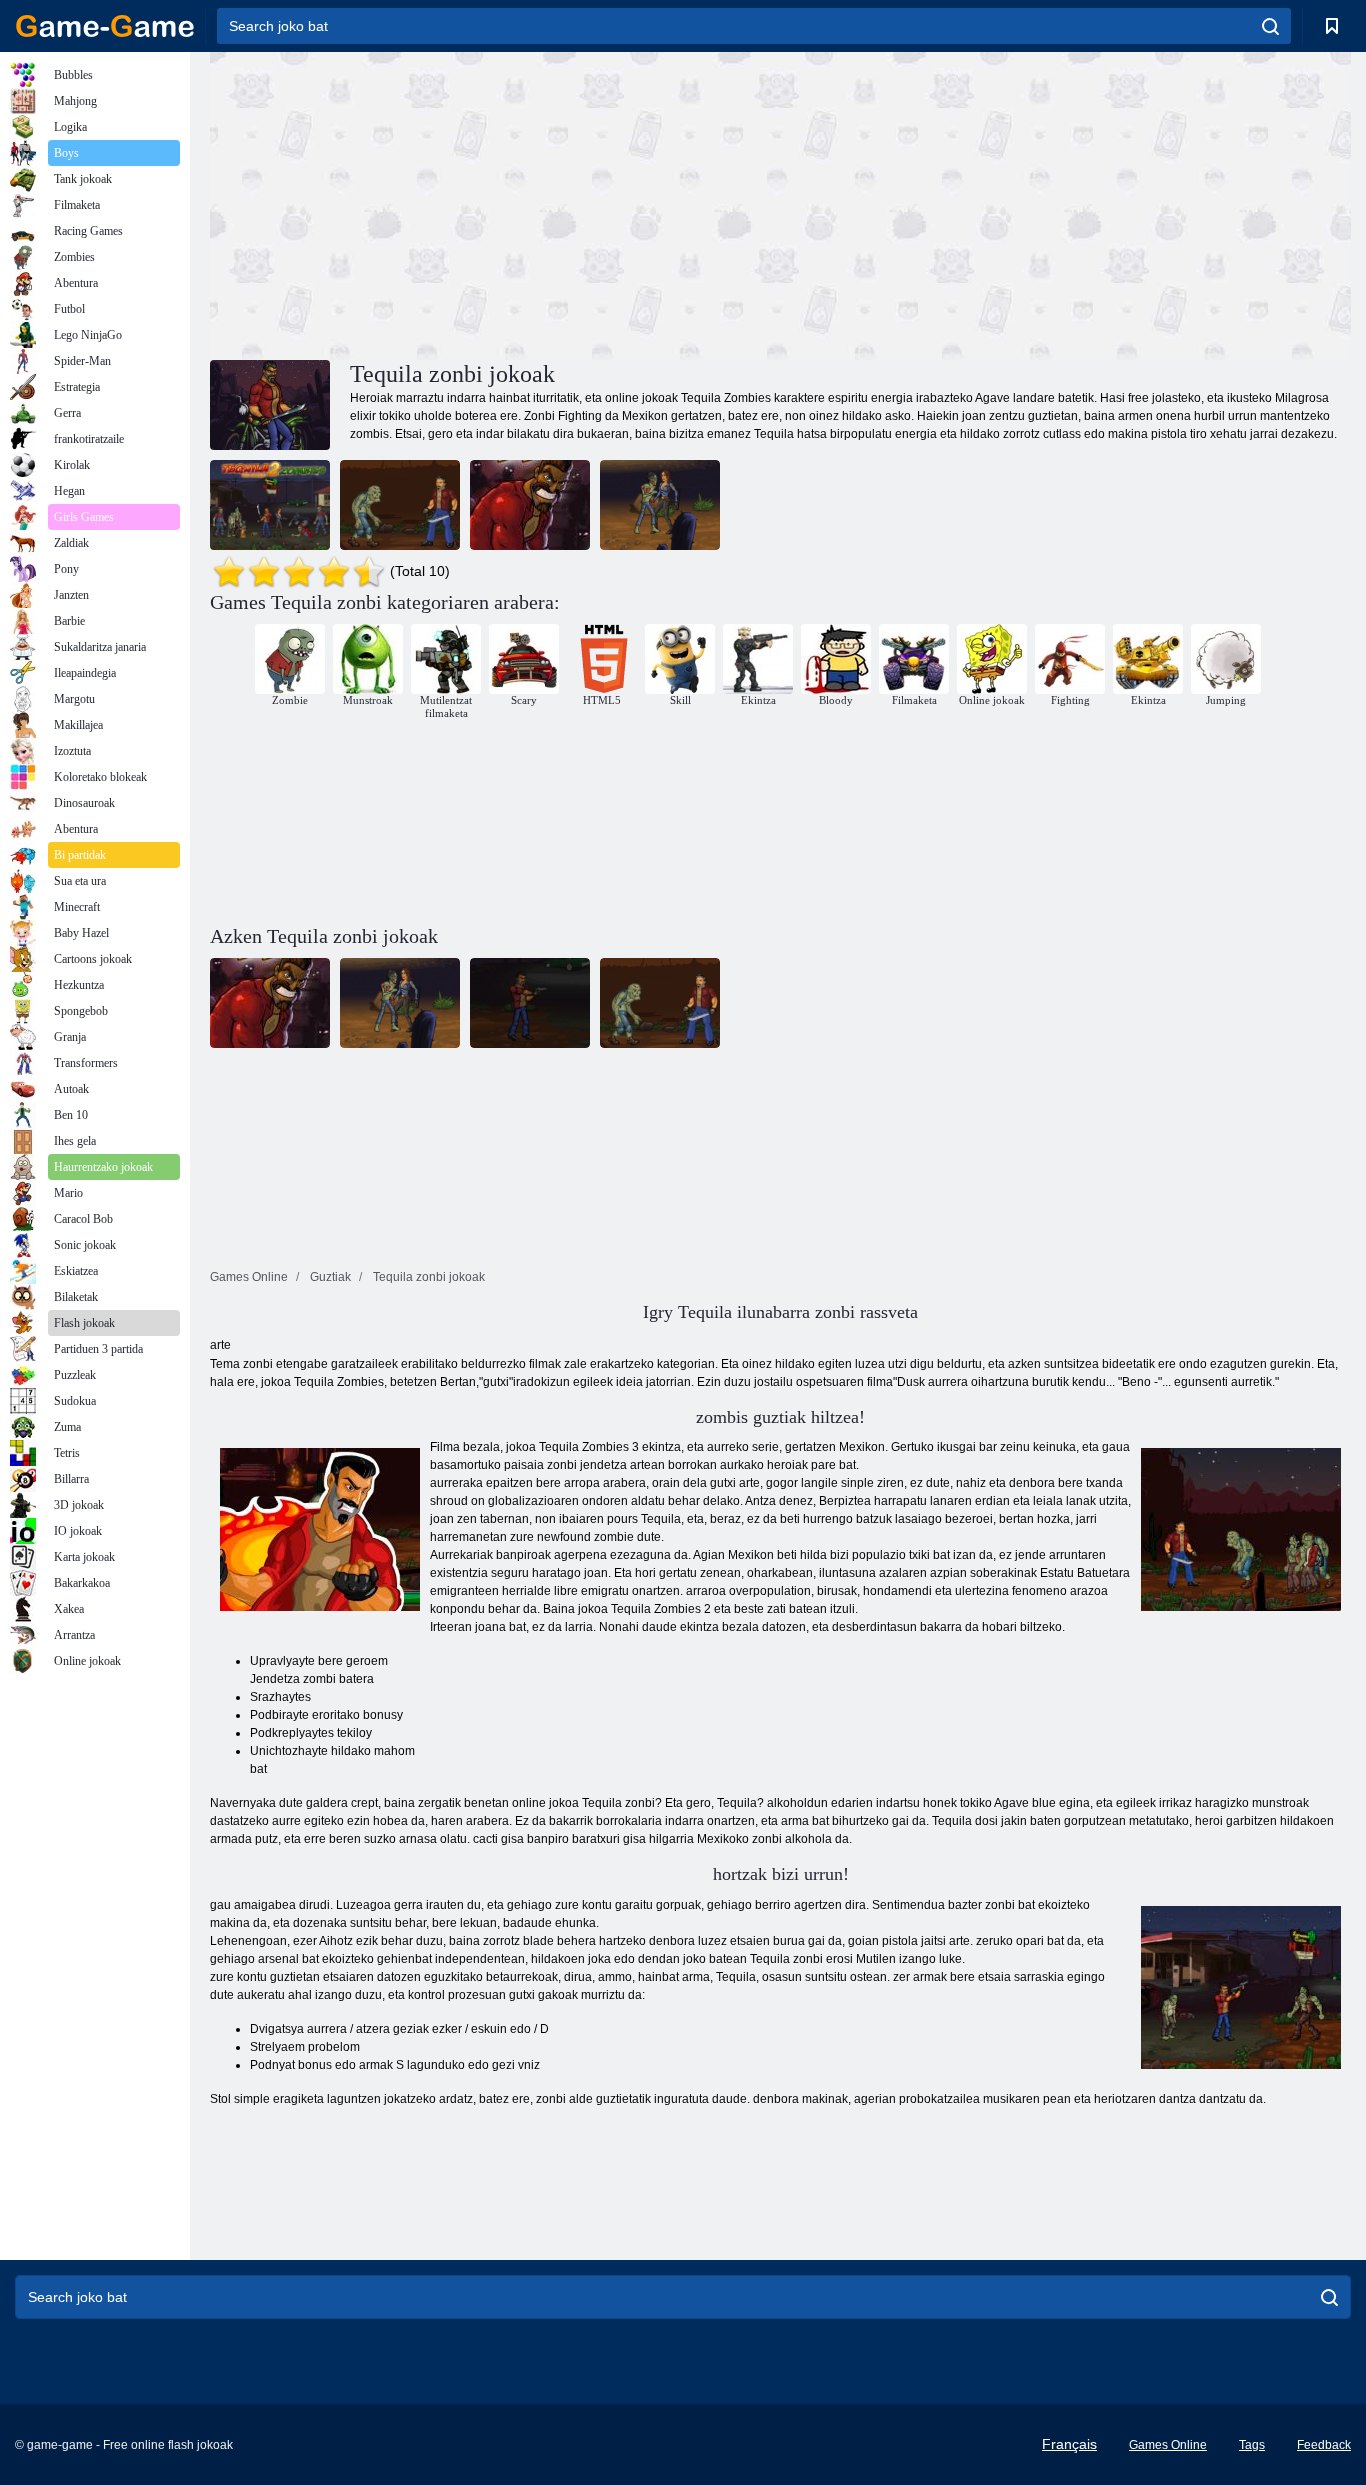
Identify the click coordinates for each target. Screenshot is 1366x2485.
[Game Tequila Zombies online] (400, 505)
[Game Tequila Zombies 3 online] (530, 505)
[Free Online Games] (105, 26)
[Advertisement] (495, 203)
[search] (1270, 26)
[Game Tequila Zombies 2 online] (270, 505)
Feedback (1324, 2445)
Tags (1252, 2445)
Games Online (1168, 2445)
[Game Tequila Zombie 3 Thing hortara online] (660, 505)
